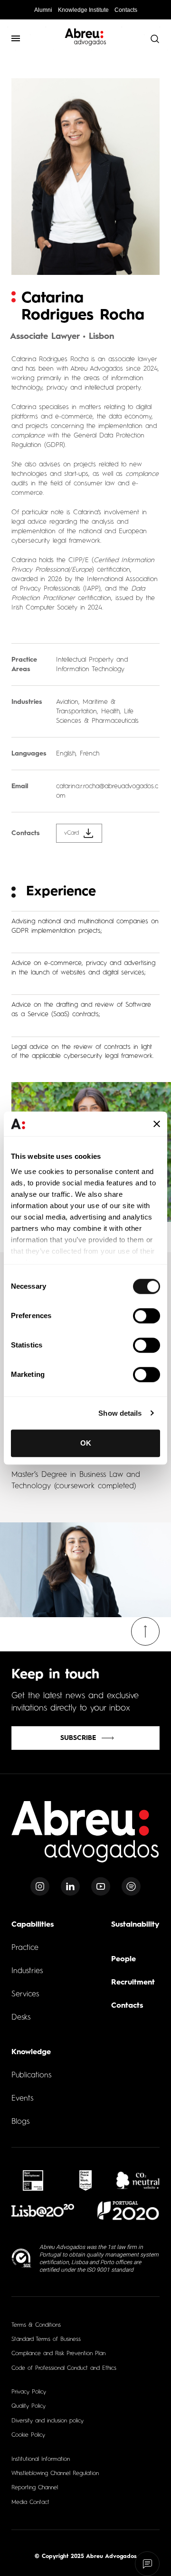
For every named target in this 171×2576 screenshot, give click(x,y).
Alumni (43, 10)
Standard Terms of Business (46, 2339)
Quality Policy (28, 2406)
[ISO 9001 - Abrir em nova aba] (22, 2258)
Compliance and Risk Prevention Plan (58, 2354)
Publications (31, 2075)
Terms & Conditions (36, 2325)
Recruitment (133, 1983)
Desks (21, 2018)
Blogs (20, 2122)
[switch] (147, 1316)
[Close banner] (157, 1124)
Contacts (126, 10)
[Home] (85, 1837)
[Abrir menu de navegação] (16, 38)
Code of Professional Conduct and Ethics (64, 2368)
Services (25, 1994)
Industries (27, 1971)
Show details (120, 1413)
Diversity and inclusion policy (47, 2421)
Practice (25, 1948)
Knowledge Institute (83, 10)
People (123, 1959)
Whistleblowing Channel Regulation (55, 2474)
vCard (71, 833)
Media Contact (30, 2503)
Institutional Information (41, 2459)
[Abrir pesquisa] (154, 38)
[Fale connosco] (147, 2564)
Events (22, 2099)
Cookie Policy (28, 2435)
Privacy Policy (29, 2392)
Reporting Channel (35, 2488)
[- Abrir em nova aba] (33, 2180)
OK (86, 1443)
